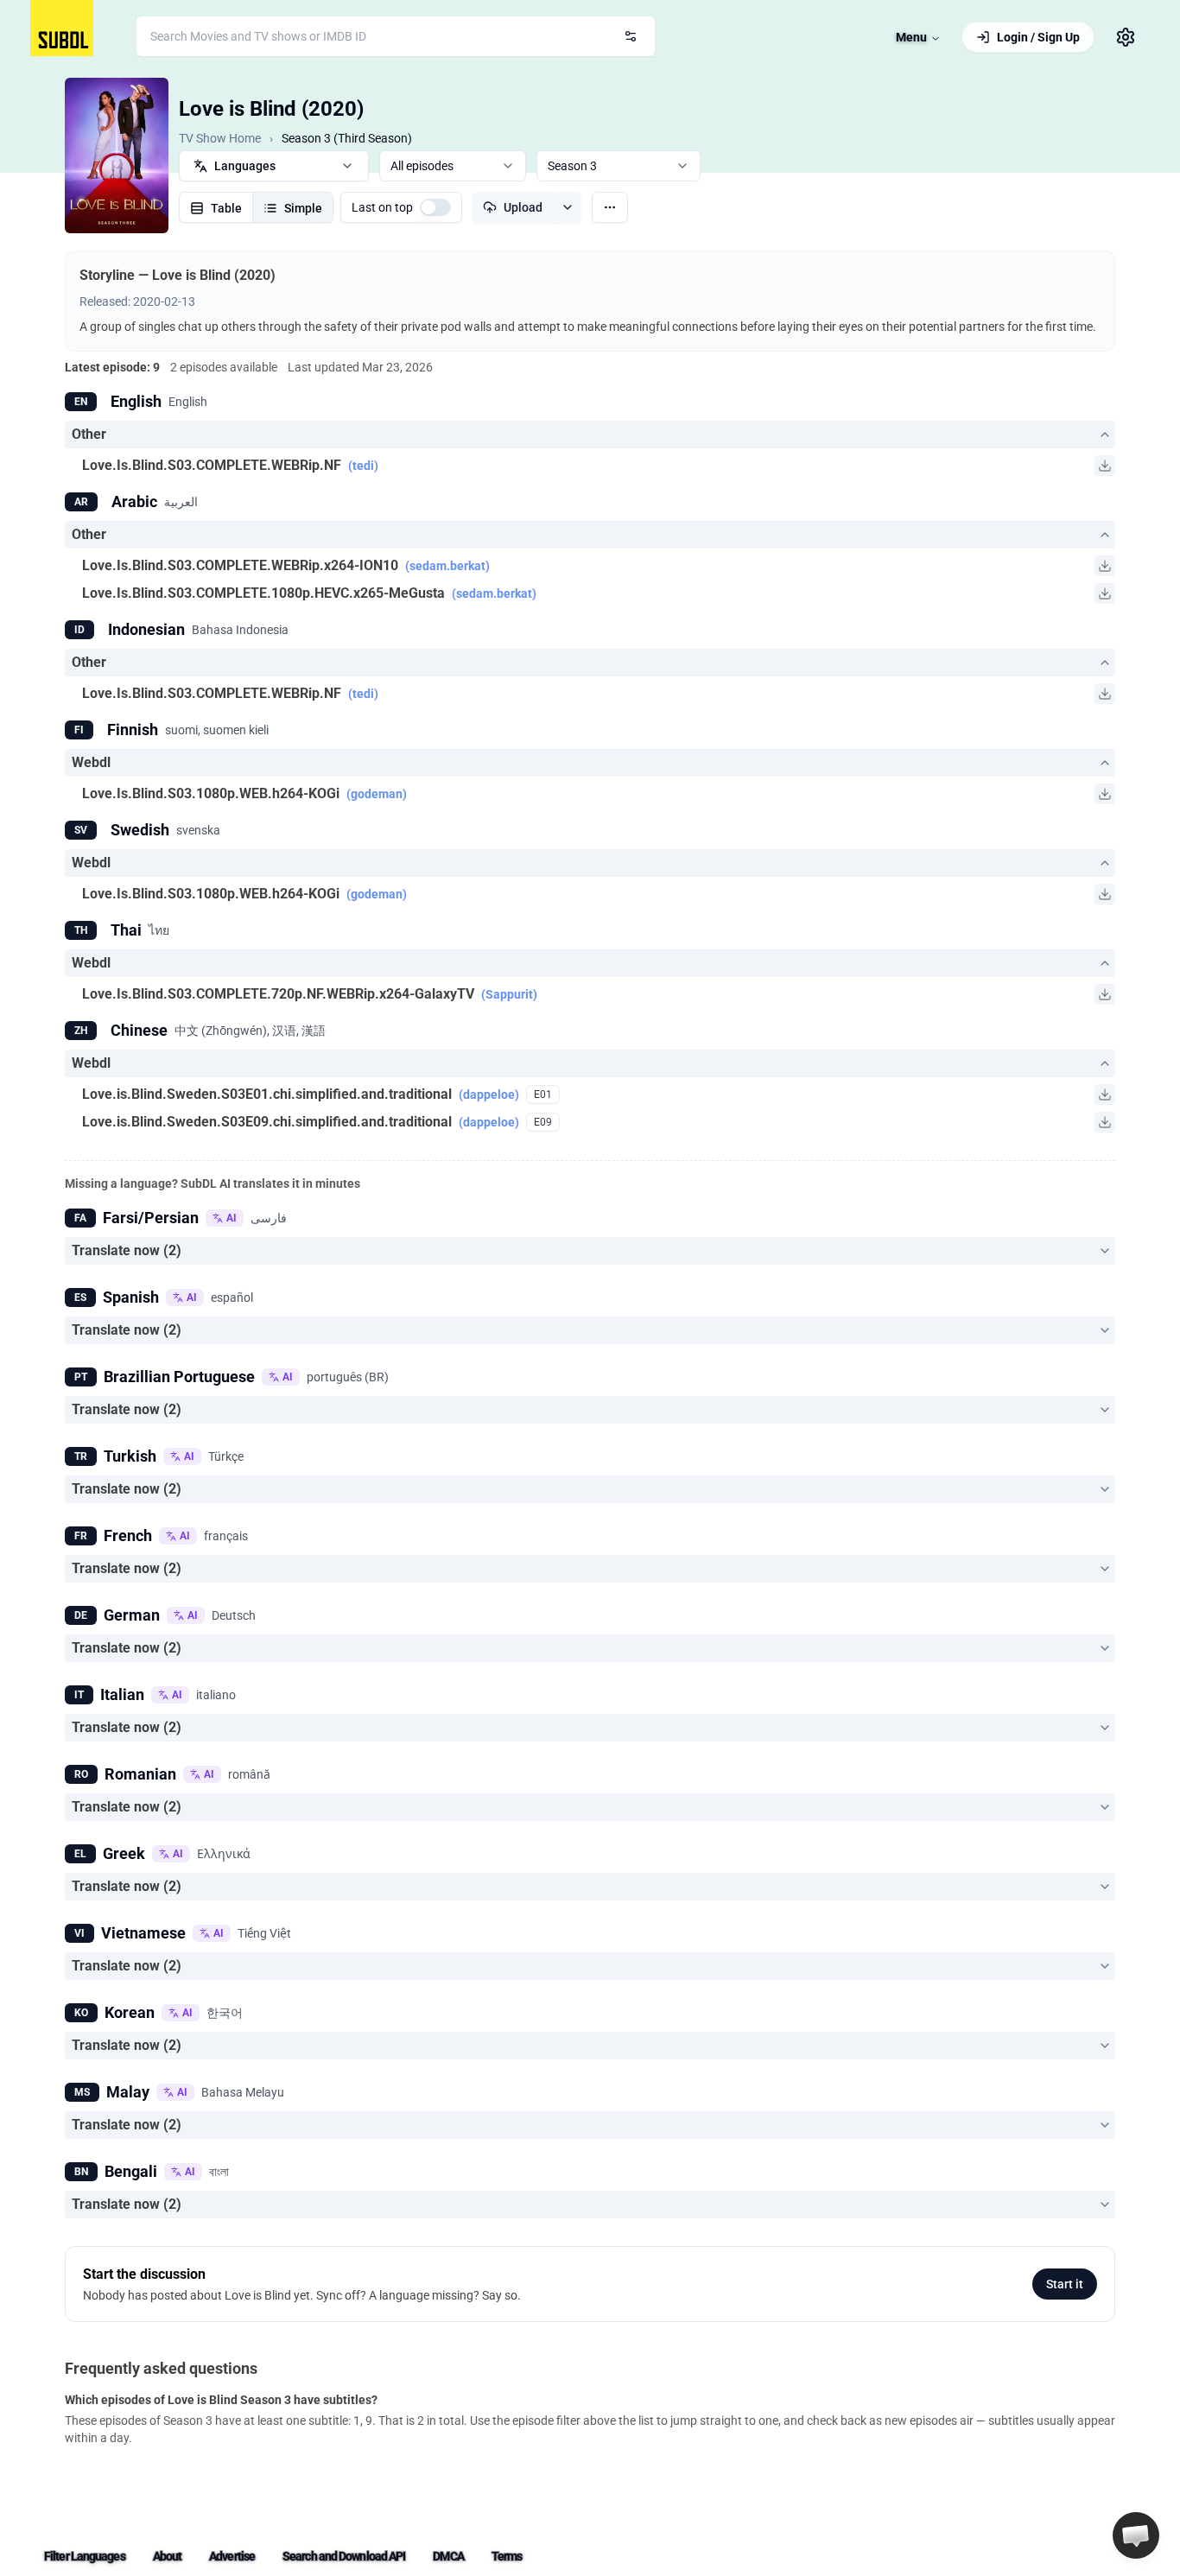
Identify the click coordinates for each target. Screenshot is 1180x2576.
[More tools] (610, 207)
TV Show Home (220, 138)
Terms (507, 2556)
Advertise (232, 2556)
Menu (911, 37)
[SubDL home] (62, 28)
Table (226, 208)
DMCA (448, 2556)
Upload (523, 207)
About (168, 2556)
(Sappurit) (509, 994)
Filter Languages (85, 2556)
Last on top (382, 207)
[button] (1136, 2535)
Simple (303, 208)
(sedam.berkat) (447, 566)
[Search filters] (631, 36)
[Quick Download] (1105, 466)
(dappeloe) (489, 1094)
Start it (1065, 2284)
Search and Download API (344, 2556)
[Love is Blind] (117, 155)
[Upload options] (567, 207)
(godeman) (377, 794)
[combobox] (396, 36)
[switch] (435, 207)
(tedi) (363, 466)
